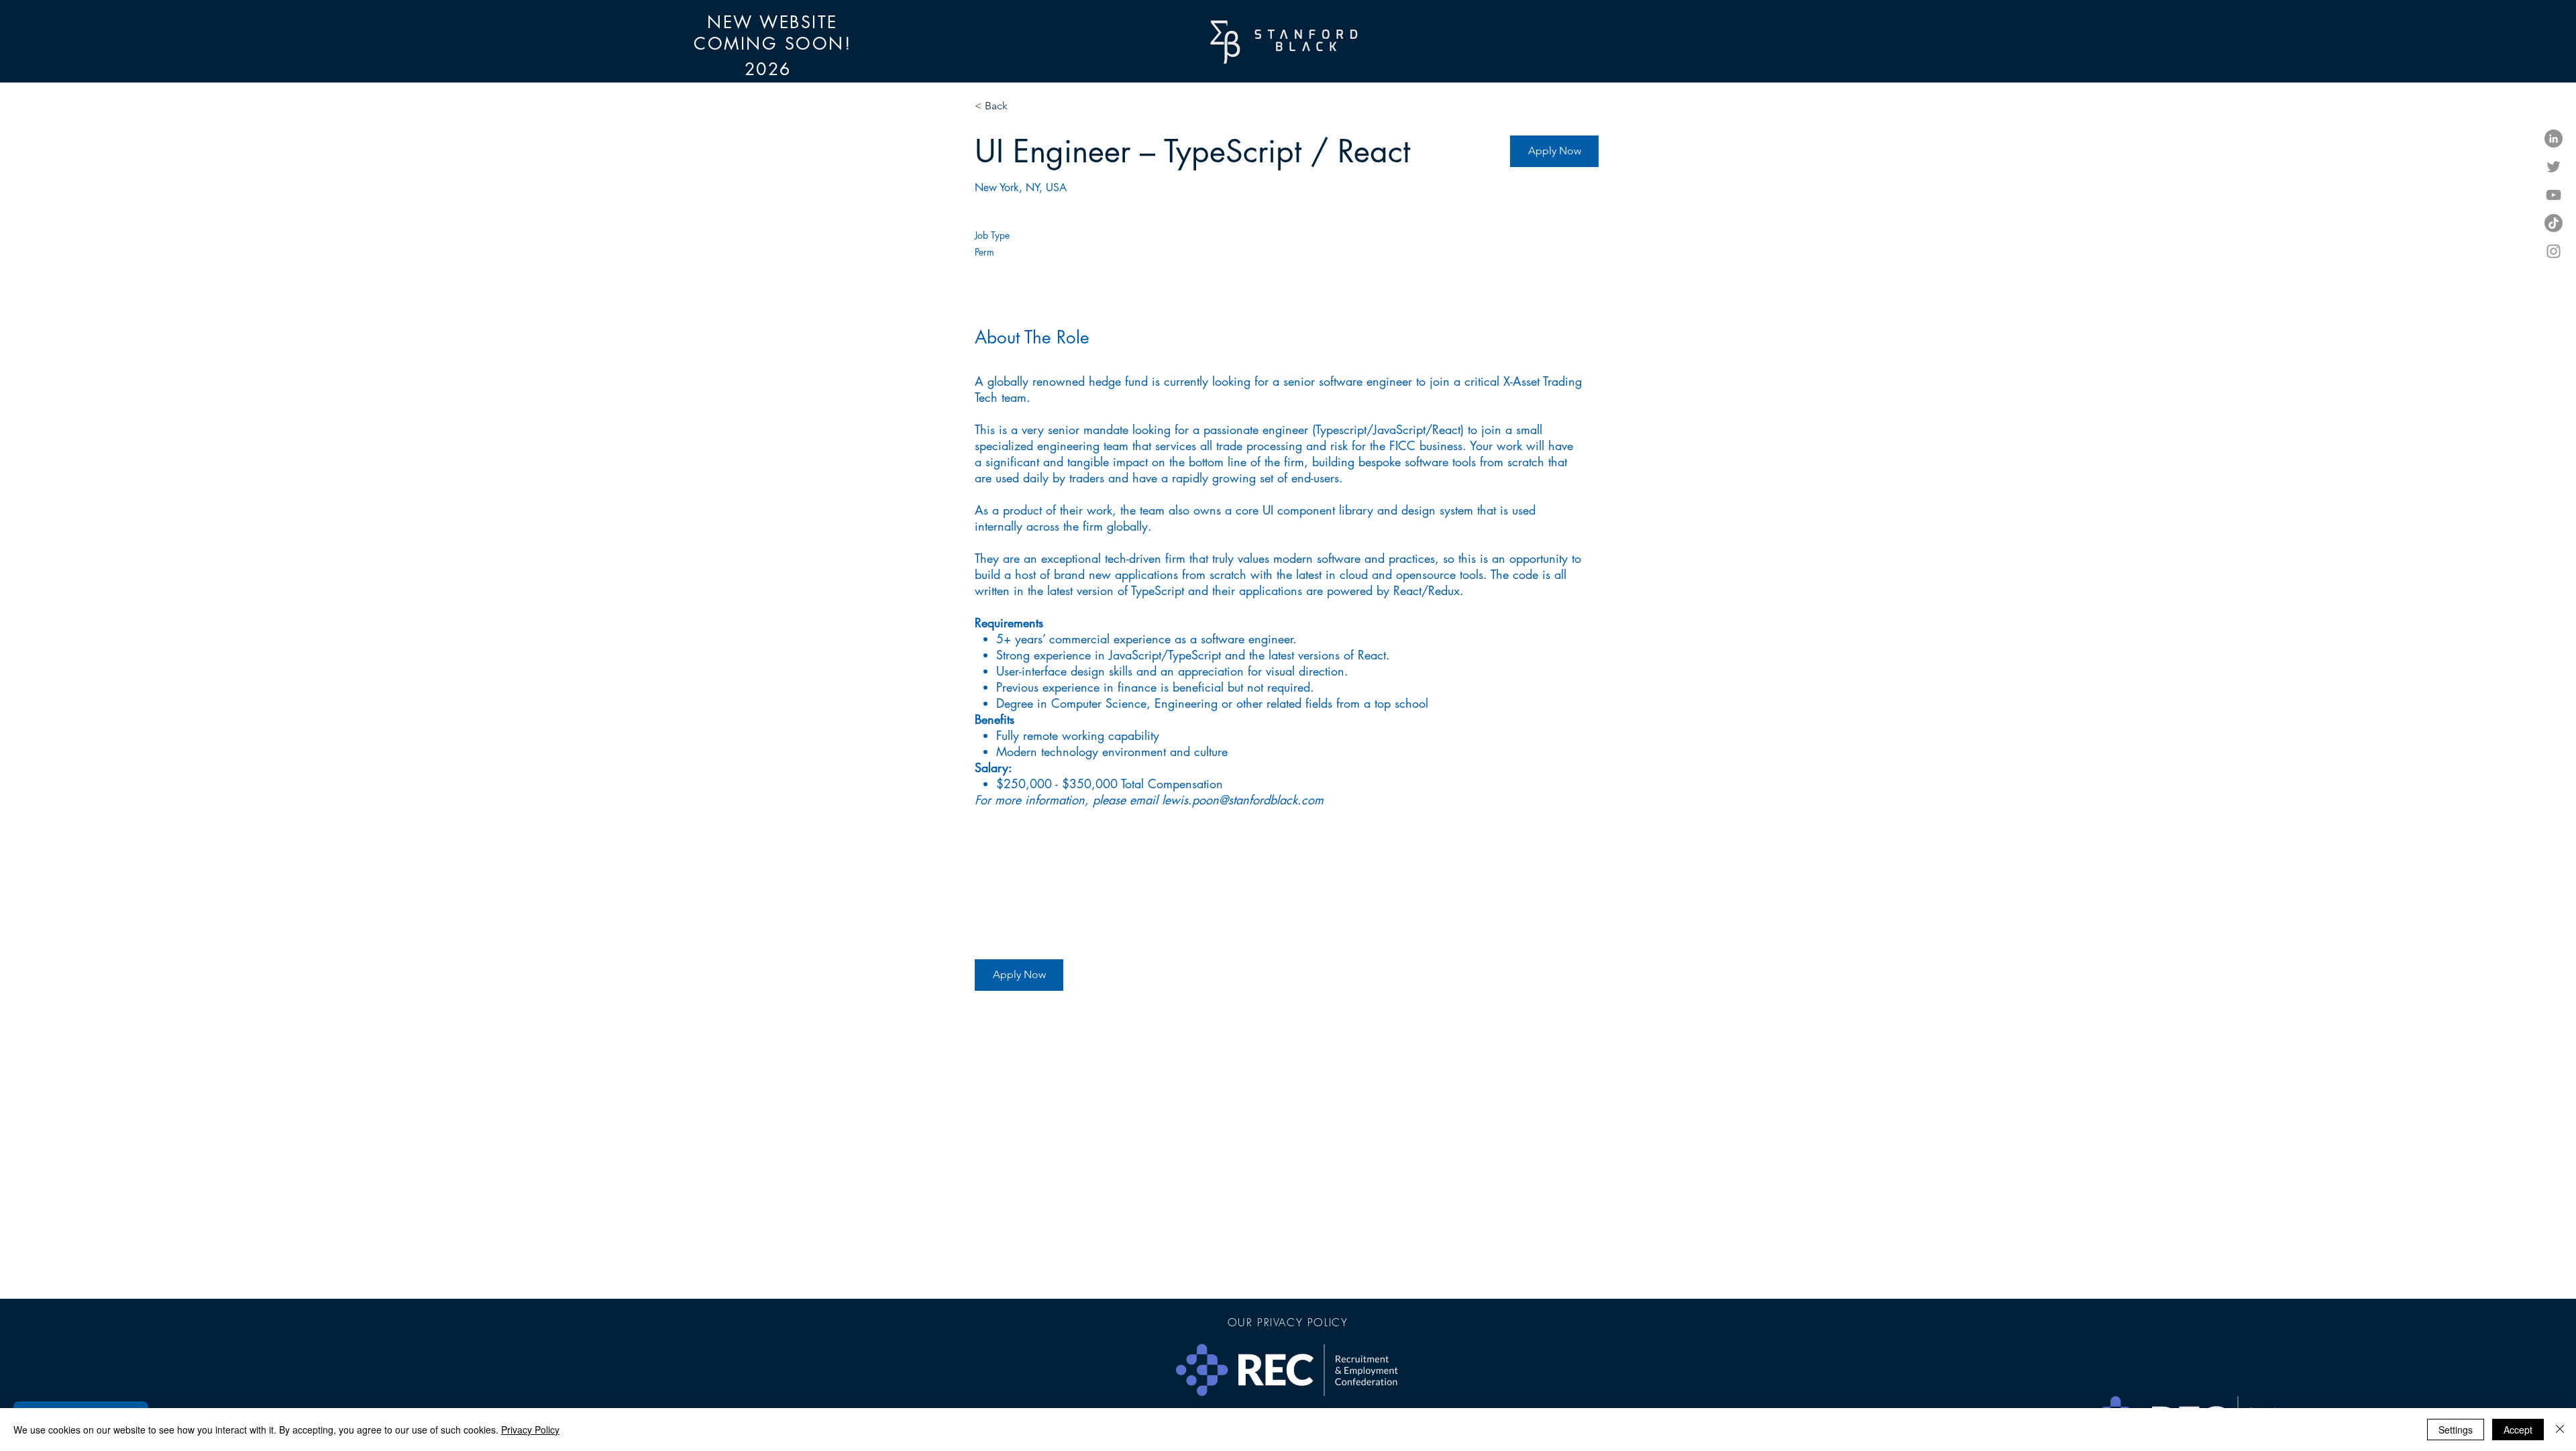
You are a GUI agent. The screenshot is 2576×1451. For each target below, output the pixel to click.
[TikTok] (2554, 223)
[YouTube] (2554, 195)
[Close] (2560, 1430)
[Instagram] (2554, 251)
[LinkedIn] (2554, 139)
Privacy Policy (530, 1430)
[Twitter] (2554, 167)
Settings (2456, 1430)
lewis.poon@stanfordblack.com (1243, 800)
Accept (2518, 1430)
